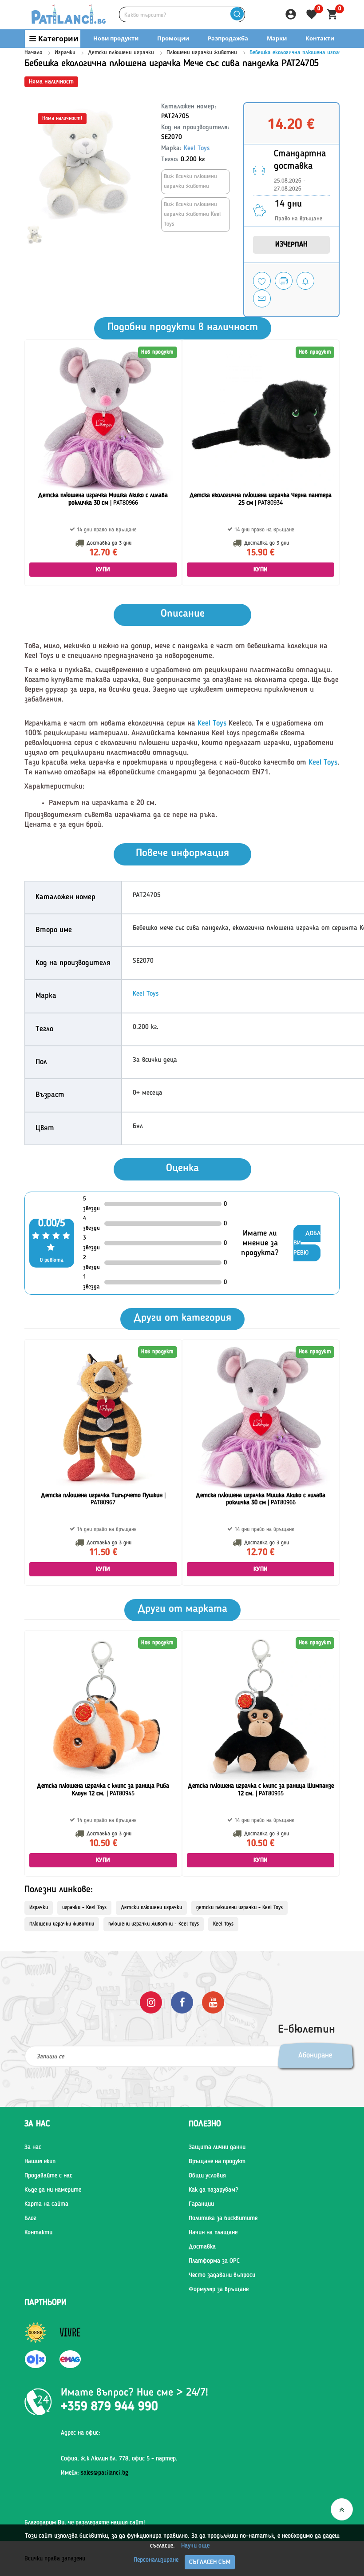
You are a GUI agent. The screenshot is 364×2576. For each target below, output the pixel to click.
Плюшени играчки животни (202, 53)
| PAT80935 (261, 1790)
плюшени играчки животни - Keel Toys (154, 1924)
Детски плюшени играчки (121, 53)
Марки (277, 38)
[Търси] (237, 14)
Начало (33, 53)
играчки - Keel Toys (84, 1908)
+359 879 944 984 (258, 56)
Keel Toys (197, 149)
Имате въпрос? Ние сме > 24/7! (135, 2393)
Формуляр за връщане (219, 2289)
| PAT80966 (103, 499)
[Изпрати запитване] (262, 299)
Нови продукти (116, 38)
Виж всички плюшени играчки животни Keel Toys (192, 214)
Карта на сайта (46, 2204)
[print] (284, 281)
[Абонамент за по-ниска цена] (305, 281)
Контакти (320, 38)
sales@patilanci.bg (105, 2473)
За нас (33, 2147)
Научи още (195, 2546)
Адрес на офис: (81, 2433)
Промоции (173, 38)
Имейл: (95, 2473)
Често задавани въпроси (222, 2275)
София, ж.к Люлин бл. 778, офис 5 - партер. (119, 2459)
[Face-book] (182, 2002)
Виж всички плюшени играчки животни (190, 181)
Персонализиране (156, 2560)
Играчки (65, 53)
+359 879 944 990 (323, 56)
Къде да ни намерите (53, 2190)
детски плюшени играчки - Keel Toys (239, 1908)
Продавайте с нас (48, 2176)
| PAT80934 (261, 499)
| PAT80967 (103, 1499)
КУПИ (103, 570)
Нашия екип (40, 2161)
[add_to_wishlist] (262, 281)
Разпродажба (228, 38)
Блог (30, 2218)
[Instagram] (151, 2002)
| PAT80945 (103, 1790)
